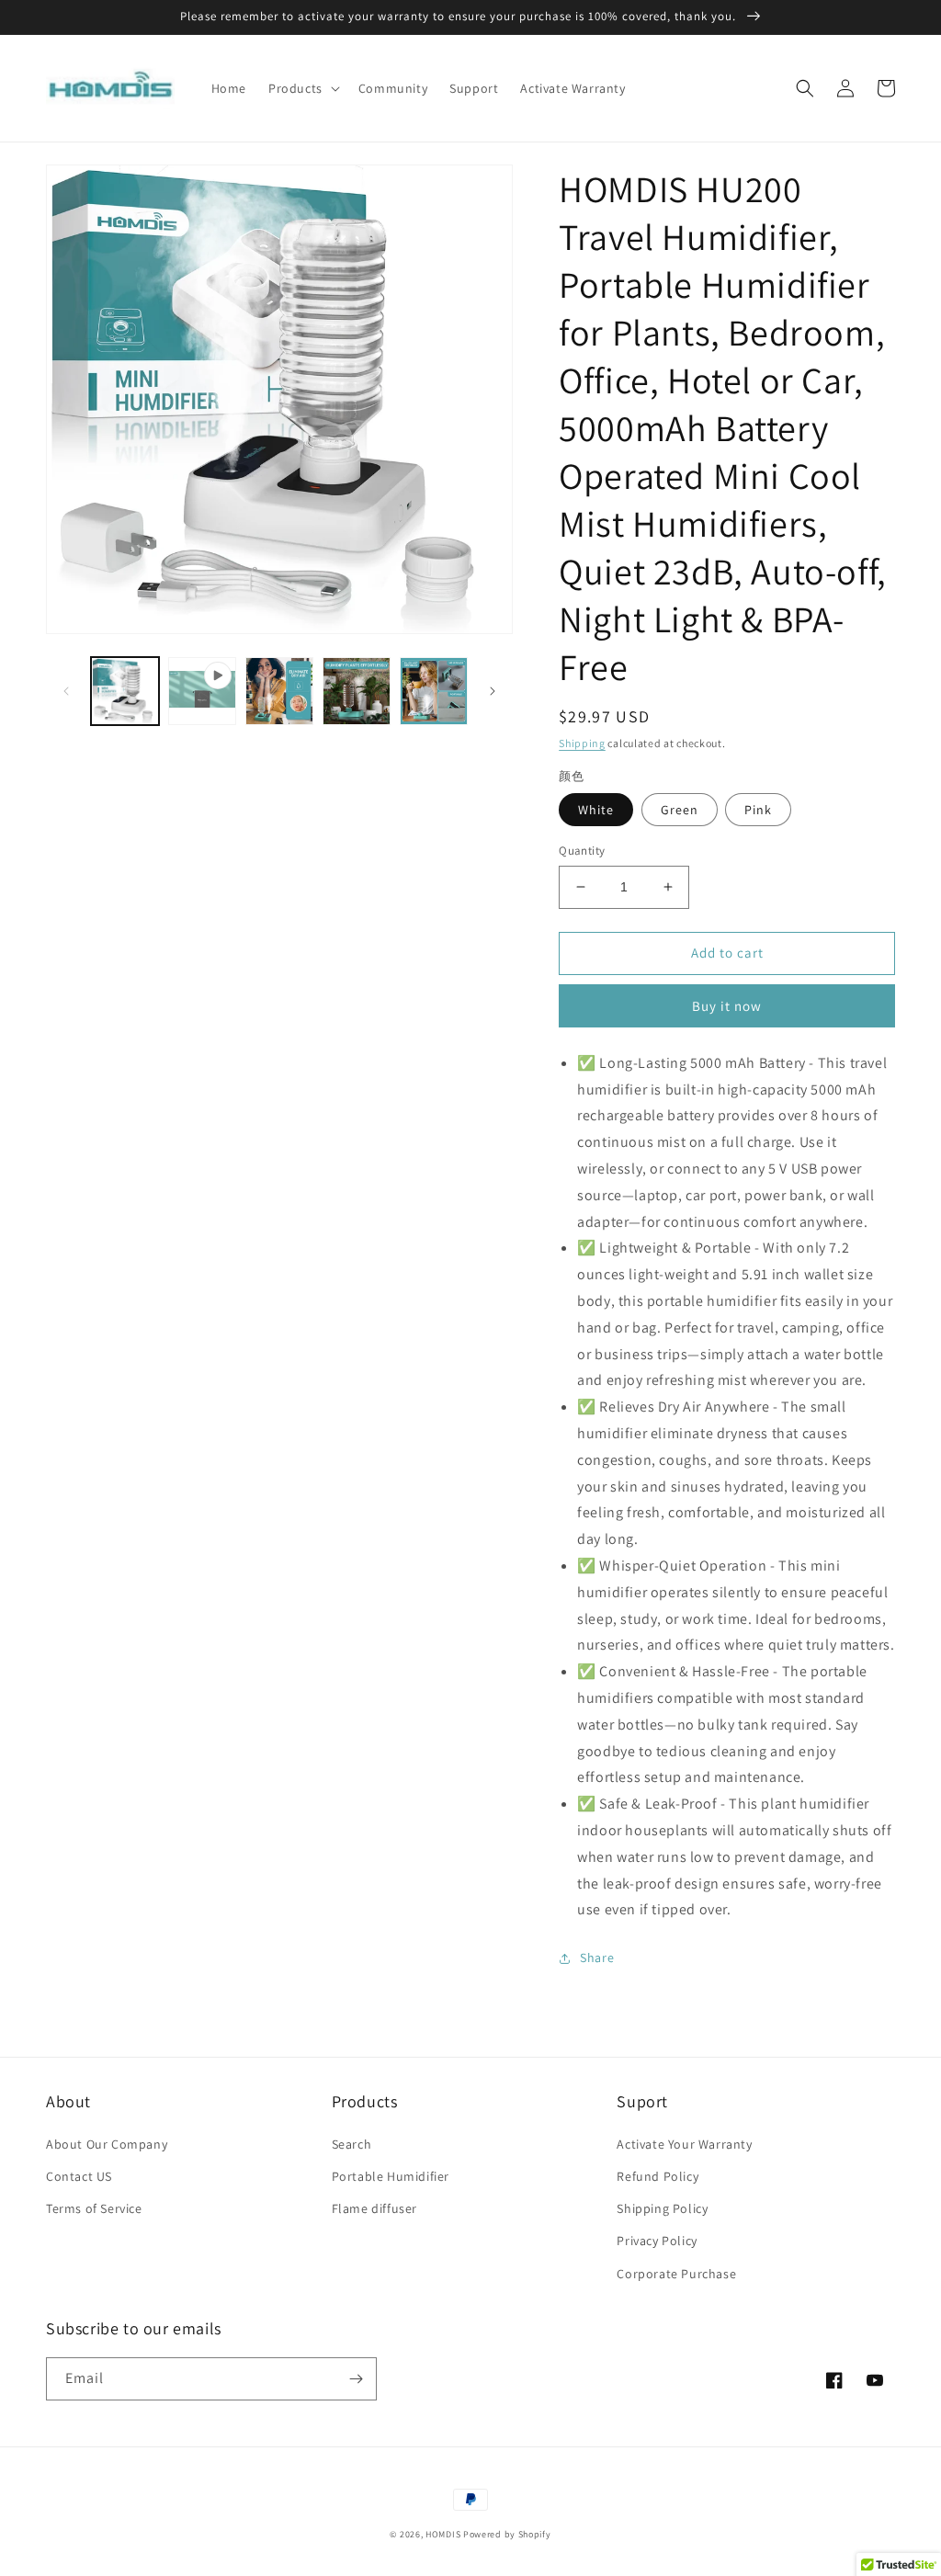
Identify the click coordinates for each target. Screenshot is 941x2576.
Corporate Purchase (676, 2274)
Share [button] (597, 1958)
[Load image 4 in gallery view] (357, 691)
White (596, 810)
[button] (302, 88)
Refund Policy (658, 2176)
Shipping (582, 743)
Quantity (582, 851)
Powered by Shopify (507, 2534)
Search (352, 2144)
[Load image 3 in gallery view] (279, 691)
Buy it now (727, 1006)
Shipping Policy (662, 2208)
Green (680, 810)
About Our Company (107, 2144)
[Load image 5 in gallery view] (434, 691)
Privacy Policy (657, 2241)
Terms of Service (94, 2208)
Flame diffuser (374, 2208)
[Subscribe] (356, 2379)
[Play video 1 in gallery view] (202, 691)
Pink (758, 810)
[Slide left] (66, 691)
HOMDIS (443, 2534)
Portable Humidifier (391, 2176)
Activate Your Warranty (684, 2144)
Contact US (79, 2176)
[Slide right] (493, 691)
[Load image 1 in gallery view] (125, 691)
